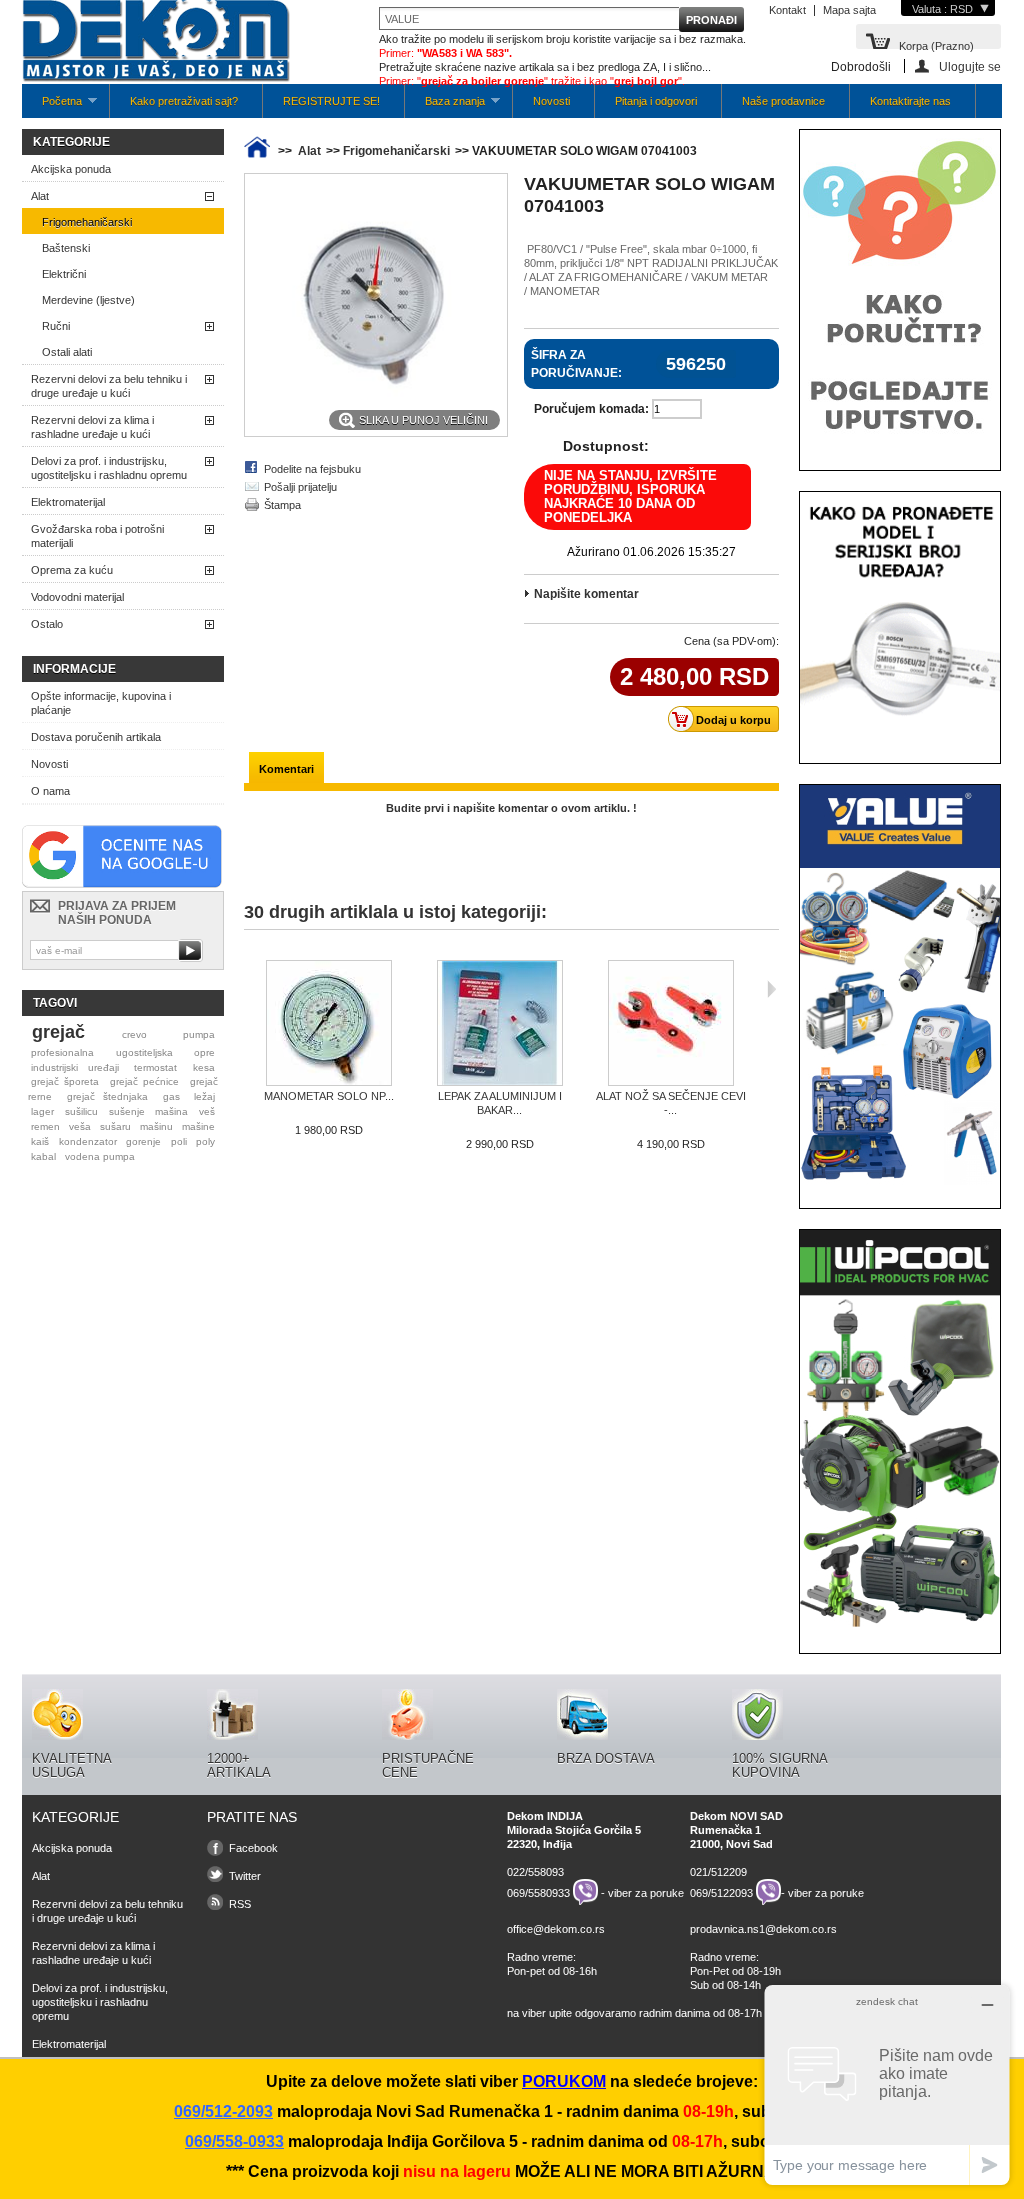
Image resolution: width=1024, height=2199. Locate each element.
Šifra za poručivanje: (576, 364)
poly (205, 1141)
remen (45, 1126)
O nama (50, 791)
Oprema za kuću (72, 570)
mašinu (156, 1126)
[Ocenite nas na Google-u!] (122, 884)
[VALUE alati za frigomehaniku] (900, 1181)
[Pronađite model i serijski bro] (900, 736)
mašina (171, 1111)
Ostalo (47, 624)
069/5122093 (721, 1892)
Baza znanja (445, 106)
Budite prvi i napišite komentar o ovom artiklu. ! (511, 808)
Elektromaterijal (68, 502)
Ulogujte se (970, 66)
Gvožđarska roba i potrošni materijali (97, 536)
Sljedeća (771, 989)
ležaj (204, 1096)
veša (80, 1126)
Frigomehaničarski (87, 222)
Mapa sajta (849, 10)
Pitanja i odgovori (656, 101)
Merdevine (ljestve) (88, 300)
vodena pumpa (100, 1156)
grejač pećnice (144, 1081)
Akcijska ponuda (71, 169)
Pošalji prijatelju (300, 487)
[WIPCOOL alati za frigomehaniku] (900, 1626)
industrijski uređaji (75, 1067)
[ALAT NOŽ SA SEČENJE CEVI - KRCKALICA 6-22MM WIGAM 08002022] (670, 1024)
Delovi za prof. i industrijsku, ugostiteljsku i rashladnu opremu (109, 468)
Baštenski (66, 248)
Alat (40, 196)
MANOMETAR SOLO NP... (329, 1096)
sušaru (115, 1126)
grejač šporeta (65, 1081)
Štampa (282, 505)
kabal (43, 1156)
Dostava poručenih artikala (96, 737)
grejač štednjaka (108, 1096)
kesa (204, 1067)
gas (171, 1096)
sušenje (127, 1111)
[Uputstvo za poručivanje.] (900, 443)
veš (207, 1111)
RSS (240, 1904)
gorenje (143, 1141)
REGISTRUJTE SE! (331, 101)
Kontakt (787, 10)
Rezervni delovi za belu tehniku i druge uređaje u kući (109, 386)
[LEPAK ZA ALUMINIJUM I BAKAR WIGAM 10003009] (499, 1024)
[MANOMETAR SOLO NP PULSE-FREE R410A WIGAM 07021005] (328, 1024)
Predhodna (248, 989)
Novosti (551, 101)
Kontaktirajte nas (910, 101)
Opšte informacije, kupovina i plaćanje (101, 703)
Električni (64, 274)
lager (42, 1111)
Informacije (74, 669)
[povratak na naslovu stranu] (257, 151)
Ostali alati (67, 352)
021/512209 (718, 1872)
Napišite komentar (586, 594)
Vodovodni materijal (77, 597)
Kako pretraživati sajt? (184, 101)
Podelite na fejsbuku (312, 469)
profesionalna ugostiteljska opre (123, 1052)
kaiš (40, 1141)
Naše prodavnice (783, 101)
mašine (198, 1126)
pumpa (199, 1034)
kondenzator (88, 1141)
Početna (52, 106)
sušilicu (81, 1111)
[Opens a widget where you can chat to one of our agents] (887, 2084)
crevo (134, 1034)
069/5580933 (538, 1892)
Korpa (936, 44)
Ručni (56, 326)
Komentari (286, 769)
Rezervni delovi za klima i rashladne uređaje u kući (92, 427)
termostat (155, 1067)
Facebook (253, 1848)
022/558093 (535, 1872)
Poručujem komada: (591, 409)
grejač (58, 1032)
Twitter (245, 1876)
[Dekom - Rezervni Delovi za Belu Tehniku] (156, 42)
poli (179, 1141)
